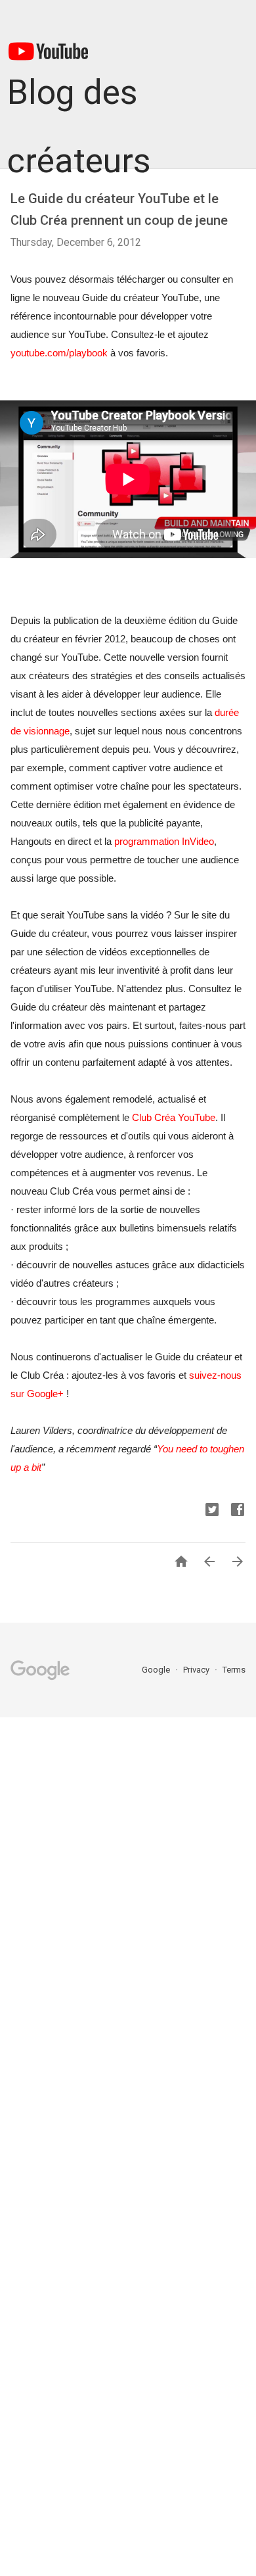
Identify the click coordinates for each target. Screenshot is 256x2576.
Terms (234, 1670)
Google (157, 1670)
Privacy (197, 1670)
